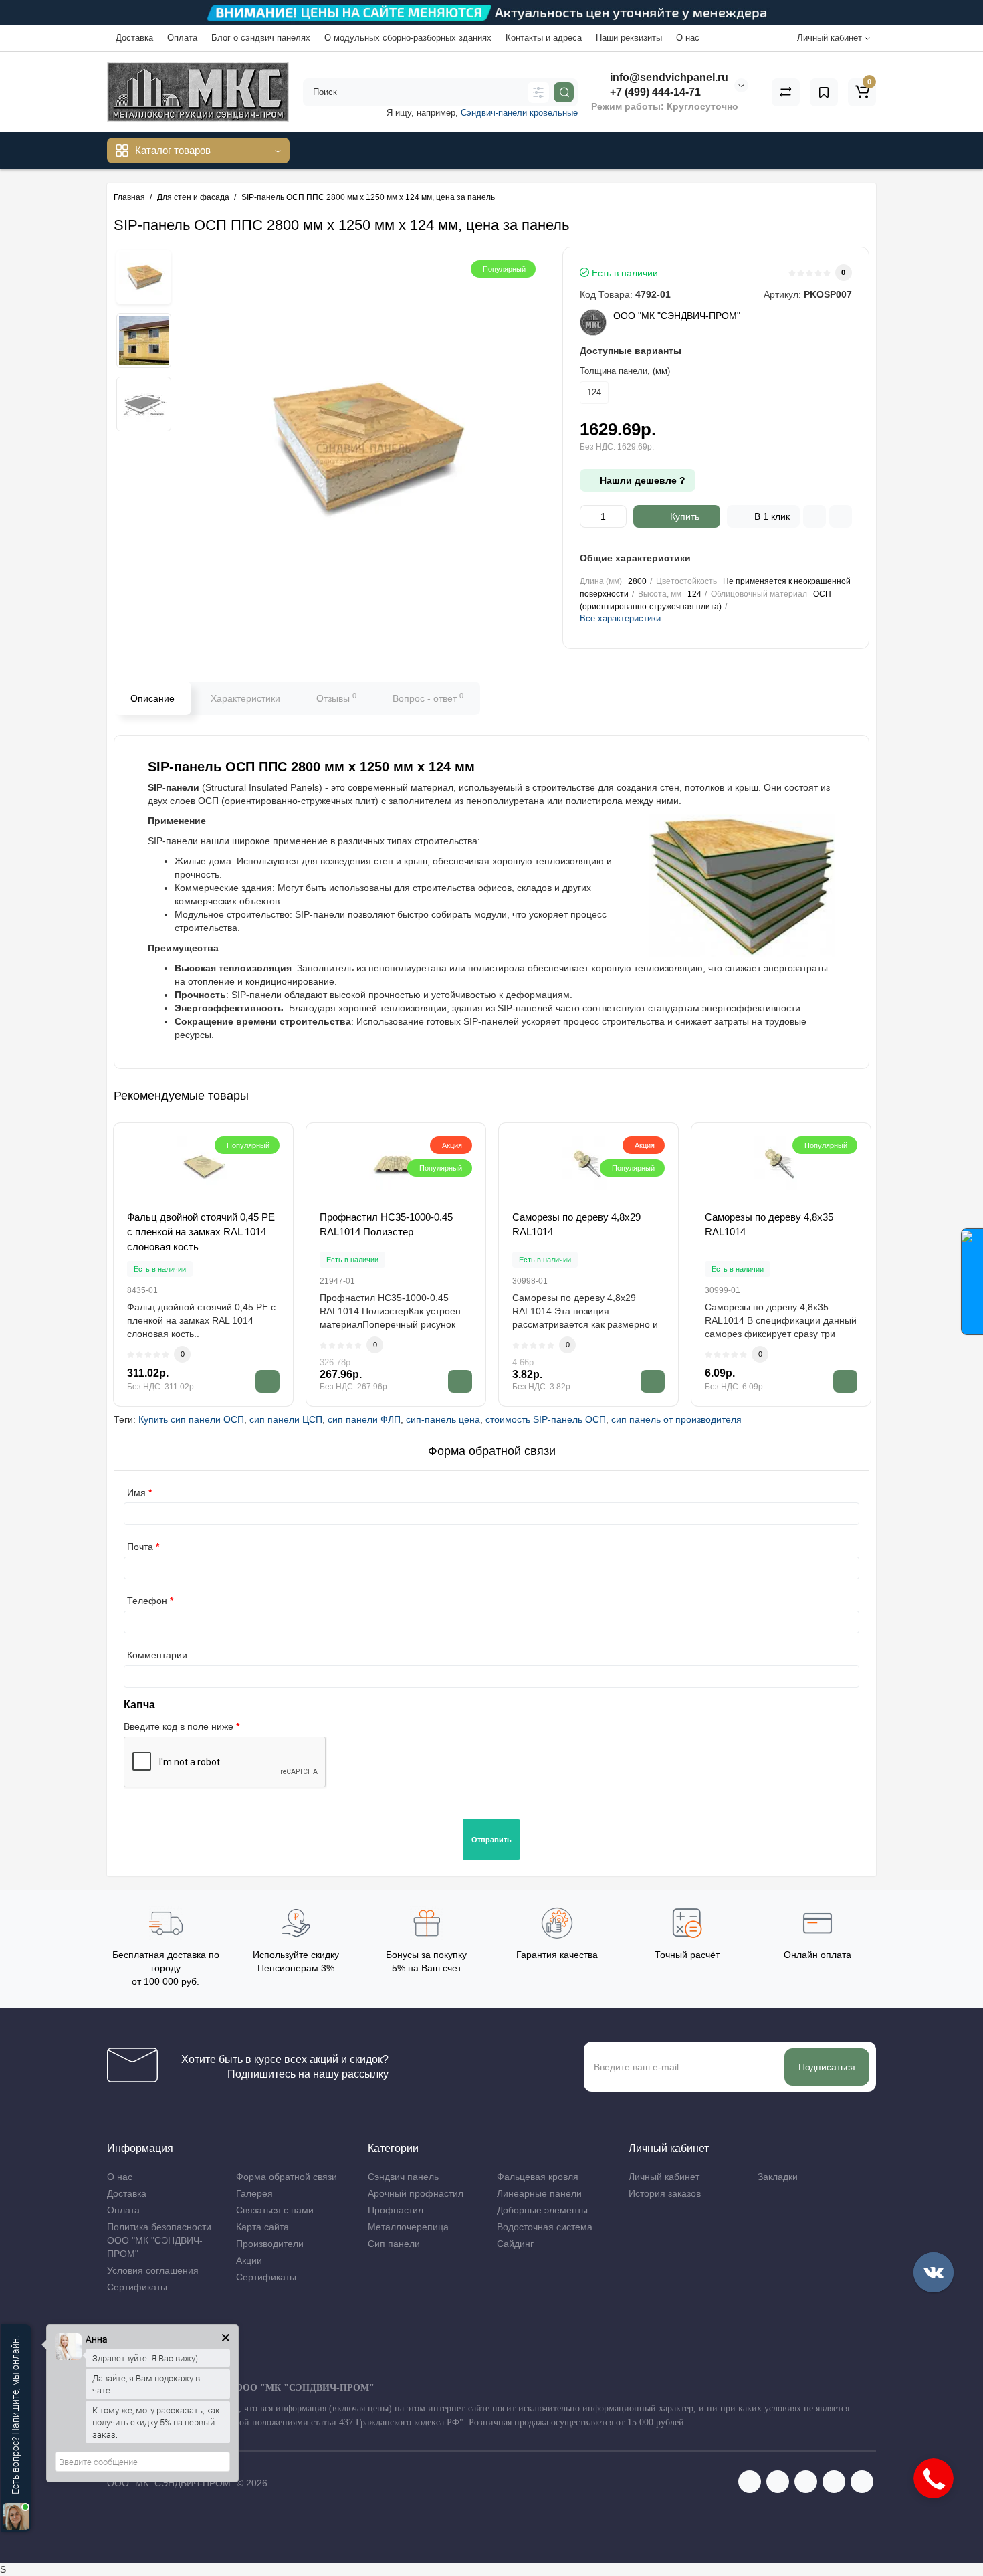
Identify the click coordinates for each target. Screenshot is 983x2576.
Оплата (182, 38)
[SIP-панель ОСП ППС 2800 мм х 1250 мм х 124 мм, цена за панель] (144, 277)
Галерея (254, 2193)
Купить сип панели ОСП (191, 1419)
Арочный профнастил (416, 2193)
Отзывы (336, 698)
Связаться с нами (275, 2210)
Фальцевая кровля (538, 2177)
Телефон (147, 1601)
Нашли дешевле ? (641, 480)
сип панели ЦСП (286, 1419)
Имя (136, 1492)
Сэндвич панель (403, 2177)
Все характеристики (620, 618)
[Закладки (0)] (824, 92)
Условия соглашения (153, 2270)
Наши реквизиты (629, 38)
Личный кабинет (664, 2177)
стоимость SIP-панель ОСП (546, 1419)
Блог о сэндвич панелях (261, 38)
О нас (688, 38)
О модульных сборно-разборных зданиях (408, 38)
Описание (152, 698)
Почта (140, 1547)
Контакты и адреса (544, 38)
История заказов (665, 2193)
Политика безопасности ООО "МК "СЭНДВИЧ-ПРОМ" (159, 2240)
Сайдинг (515, 2244)
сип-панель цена (443, 1419)
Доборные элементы (542, 2210)
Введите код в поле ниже (179, 1726)
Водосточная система (545, 2227)
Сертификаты (137, 2287)
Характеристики (245, 698)
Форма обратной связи (287, 2177)
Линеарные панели (539, 2193)
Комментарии (157, 1655)
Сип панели (394, 2244)
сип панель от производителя (676, 1419)
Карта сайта (262, 2227)
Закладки (778, 2177)
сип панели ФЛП (364, 1419)
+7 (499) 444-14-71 (654, 92)
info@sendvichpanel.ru (668, 77)
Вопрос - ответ (428, 698)
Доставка (134, 38)
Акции (249, 2260)
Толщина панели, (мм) (625, 371)
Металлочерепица (408, 2227)
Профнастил (396, 2210)
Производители (270, 2244)
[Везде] (538, 92)
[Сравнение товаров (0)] (786, 92)
